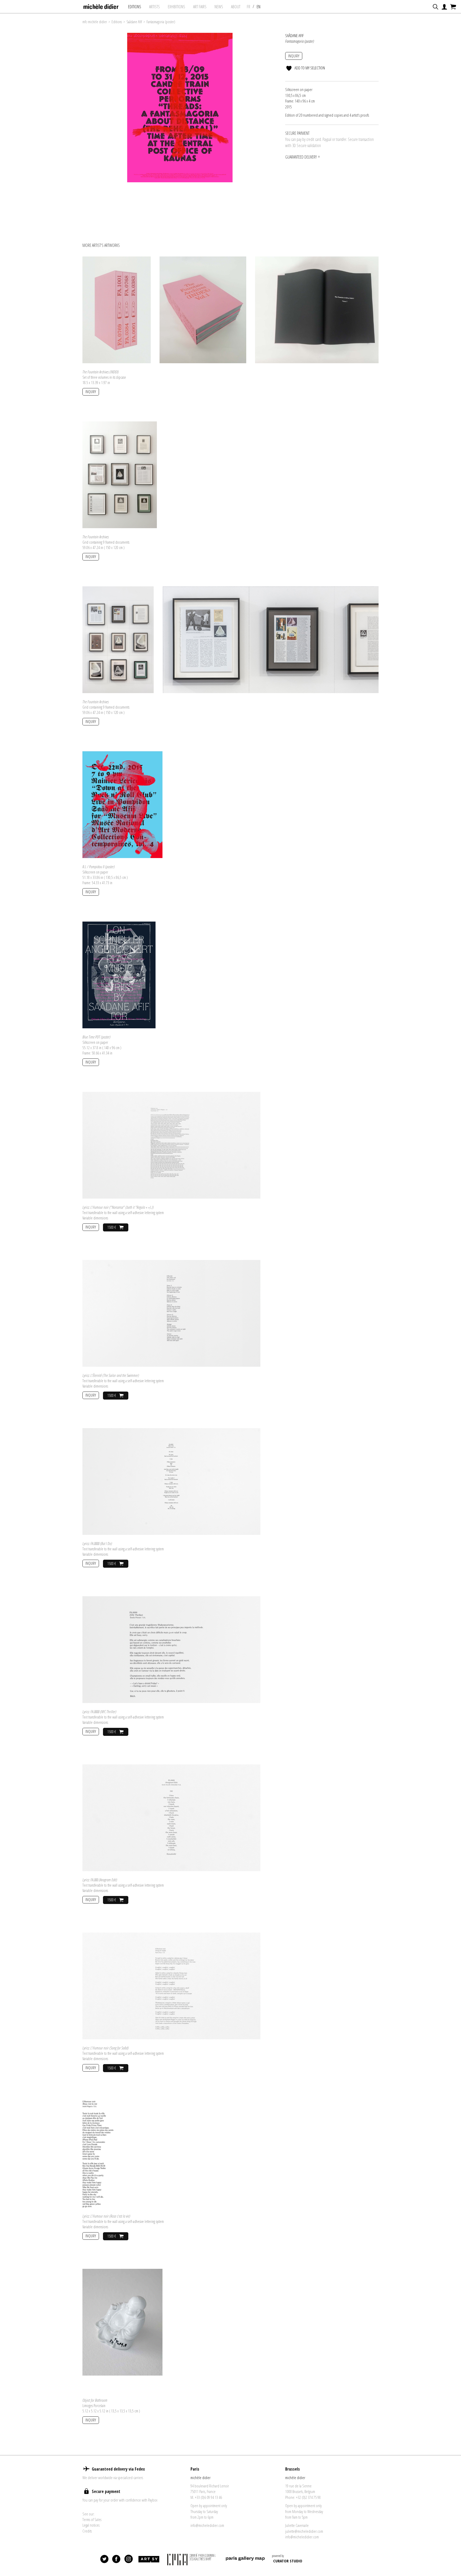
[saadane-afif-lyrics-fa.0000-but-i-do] (171, 1481)
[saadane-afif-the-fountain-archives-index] (117, 309)
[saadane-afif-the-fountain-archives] (120, 474)
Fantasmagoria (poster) (161, 22)
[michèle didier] (101, 5)
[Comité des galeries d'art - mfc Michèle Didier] (192, 2559)
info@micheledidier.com (207, 2525)
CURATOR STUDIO (288, 2561)
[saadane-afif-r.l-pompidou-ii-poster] (122, 804)
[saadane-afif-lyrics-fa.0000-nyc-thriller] (171, 1649)
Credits (87, 2531)
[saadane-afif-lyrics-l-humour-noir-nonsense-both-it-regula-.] (171, 1145)
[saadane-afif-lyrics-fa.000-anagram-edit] (171, 1817)
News (219, 7)
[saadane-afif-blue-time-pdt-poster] (119, 974)
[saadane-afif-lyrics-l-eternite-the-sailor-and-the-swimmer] (171, 1313)
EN (259, 7)
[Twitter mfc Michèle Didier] (105, 2559)
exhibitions (176, 7)
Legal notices (91, 2525)
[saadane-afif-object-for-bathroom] (122, 2322)
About (236, 7)
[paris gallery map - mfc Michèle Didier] (245, 2559)
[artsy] (149, 2559)
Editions (135, 7)
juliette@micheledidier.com (304, 2531)
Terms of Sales (92, 2519)
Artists (154, 7)
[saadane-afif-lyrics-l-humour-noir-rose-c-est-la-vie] (98, 2154)
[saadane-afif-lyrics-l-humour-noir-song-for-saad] (171, 1985)
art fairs (200, 7)
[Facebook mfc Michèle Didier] (117, 2559)
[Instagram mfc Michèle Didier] (129, 2559)
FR (249, 7)
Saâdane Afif (134, 22)
